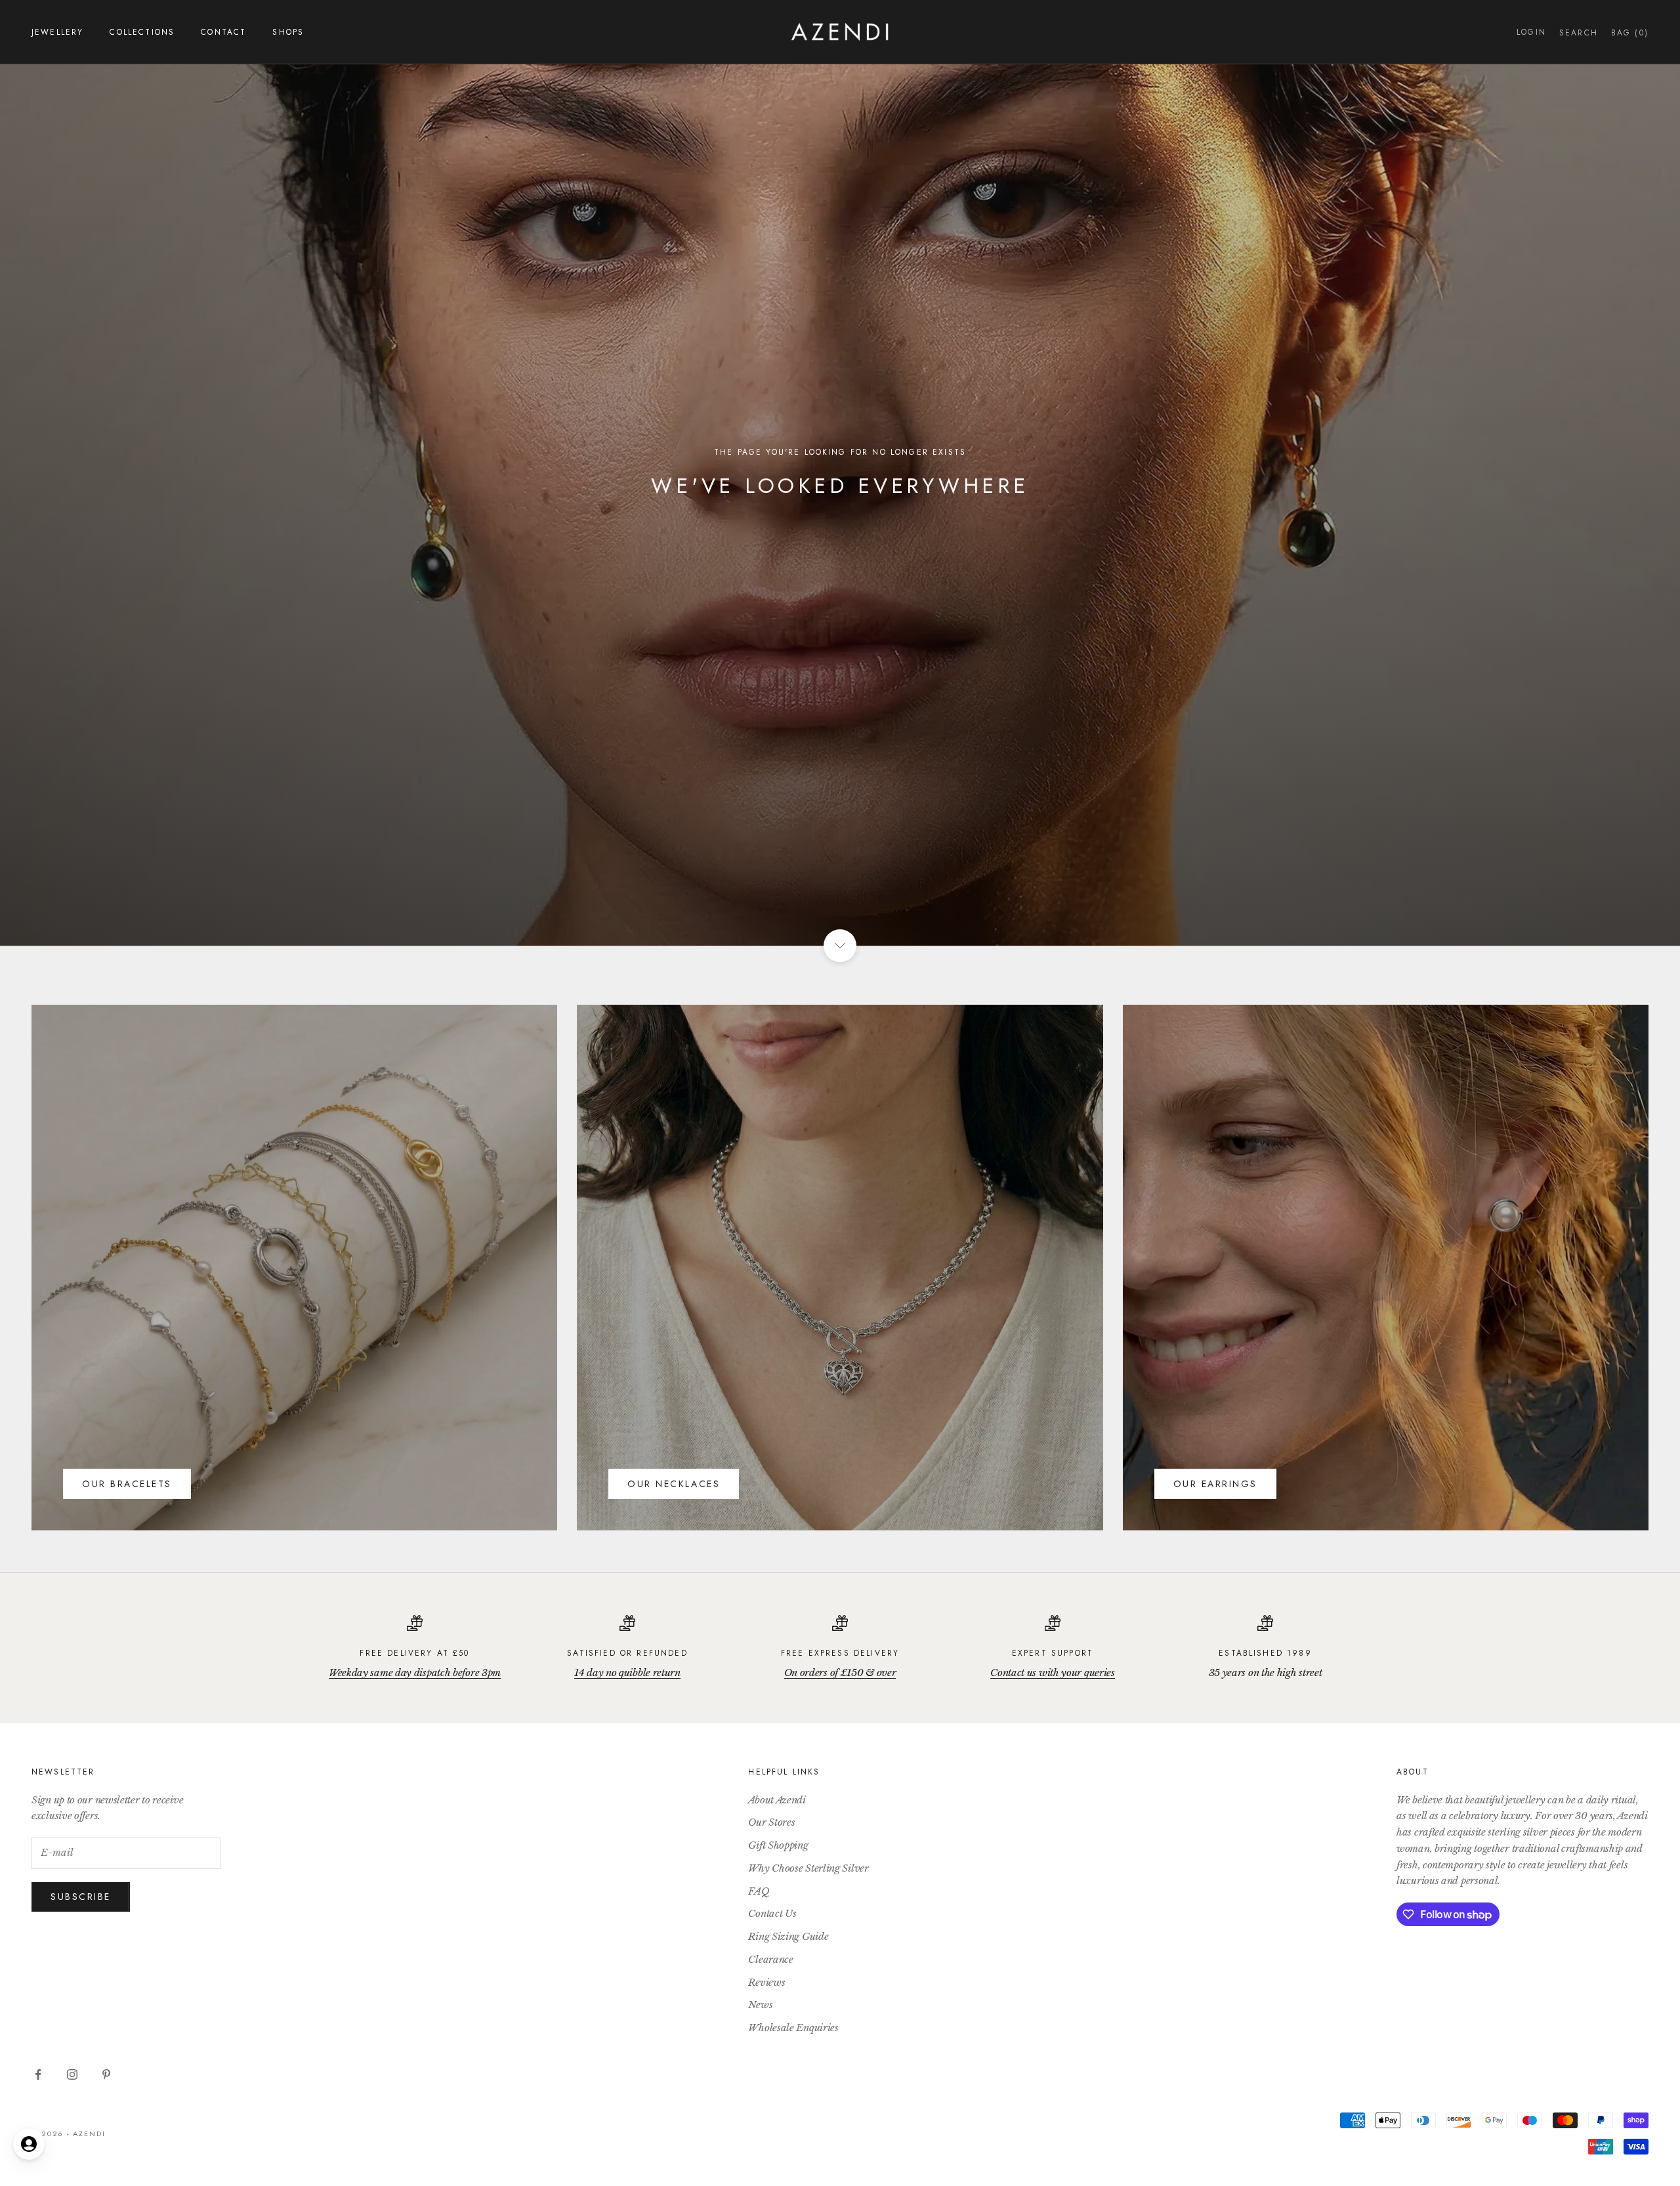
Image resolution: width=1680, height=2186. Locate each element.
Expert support (1053, 1653)
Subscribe (81, 1897)
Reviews (766, 1982)
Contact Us (772, 1913)
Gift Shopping (778, 1845)
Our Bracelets (127, 1484)
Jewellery (57, 32)
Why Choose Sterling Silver (808, 1868)
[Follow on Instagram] (72, 2074)
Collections (142, 32)
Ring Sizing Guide (788, 1936)
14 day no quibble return (627, 1672)
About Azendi (777, 1800)
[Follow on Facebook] (38, 2074)
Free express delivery (840, 1653)
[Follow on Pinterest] (106, 2074)
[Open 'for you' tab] (29, 2144)
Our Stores (771, 1822)
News (760, 2005)
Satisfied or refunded (627, 1653)
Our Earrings (1215, 1484)
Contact (223, 32)
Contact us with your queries (1053, 1672)
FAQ (759, 1891)
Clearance (770, 1959)
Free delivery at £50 (414, 1653)
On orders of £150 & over (840, 1672)
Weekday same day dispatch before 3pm (415, 1672)
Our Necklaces (674, 1484)
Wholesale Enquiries (793, 2028)
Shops (288, 32)
